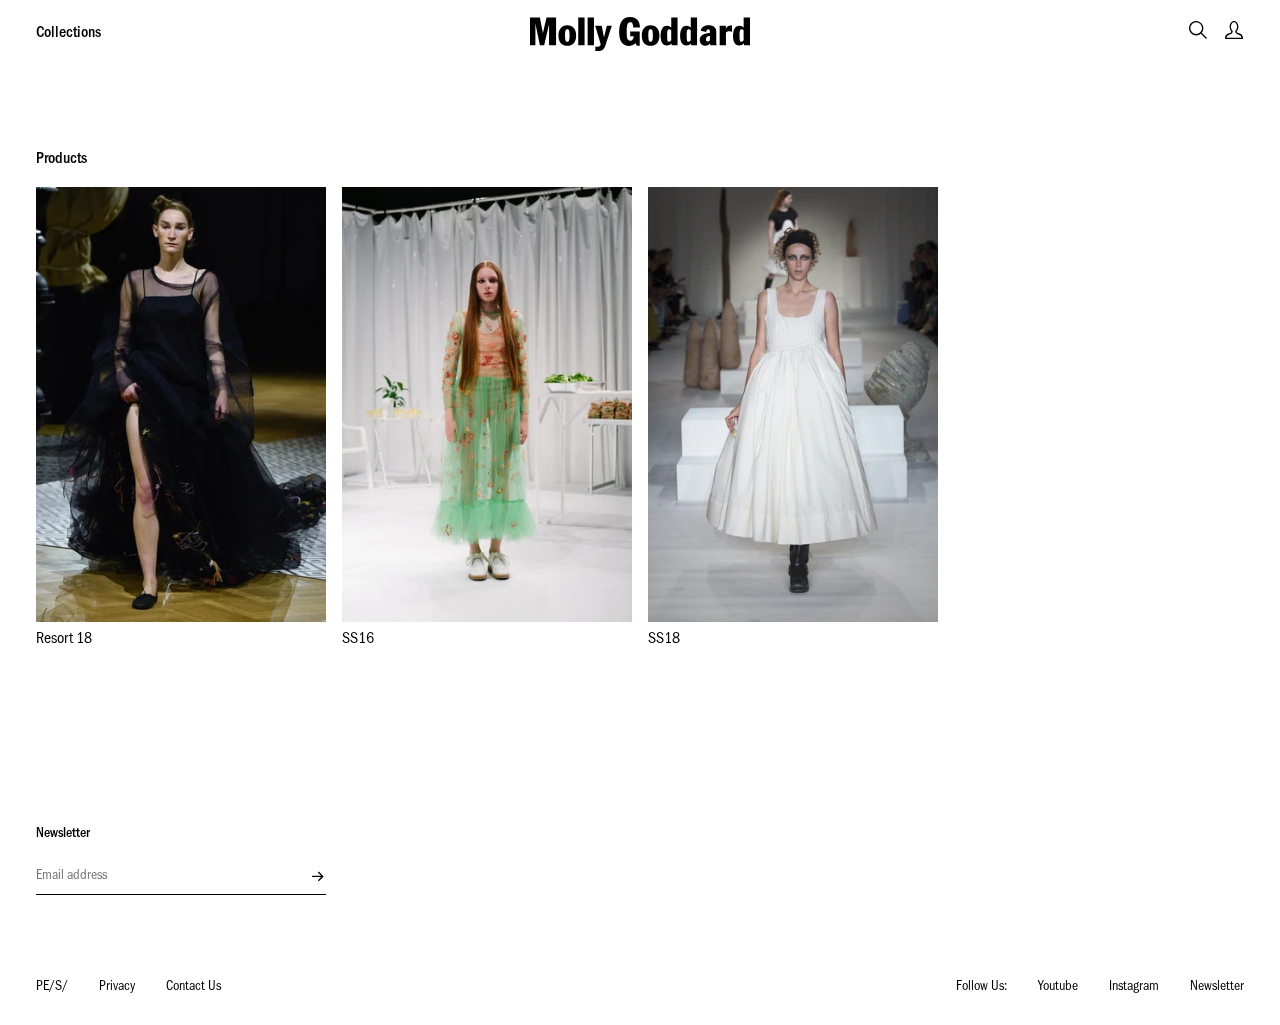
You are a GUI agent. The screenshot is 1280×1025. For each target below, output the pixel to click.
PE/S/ (52, 988)
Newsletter (1217, 988)
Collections (68, 34)
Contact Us (193, 988)
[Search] (1198, 30)
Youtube (1058, 988)
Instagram (1134, 988)
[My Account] (1234, 30)
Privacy (117, 988)
